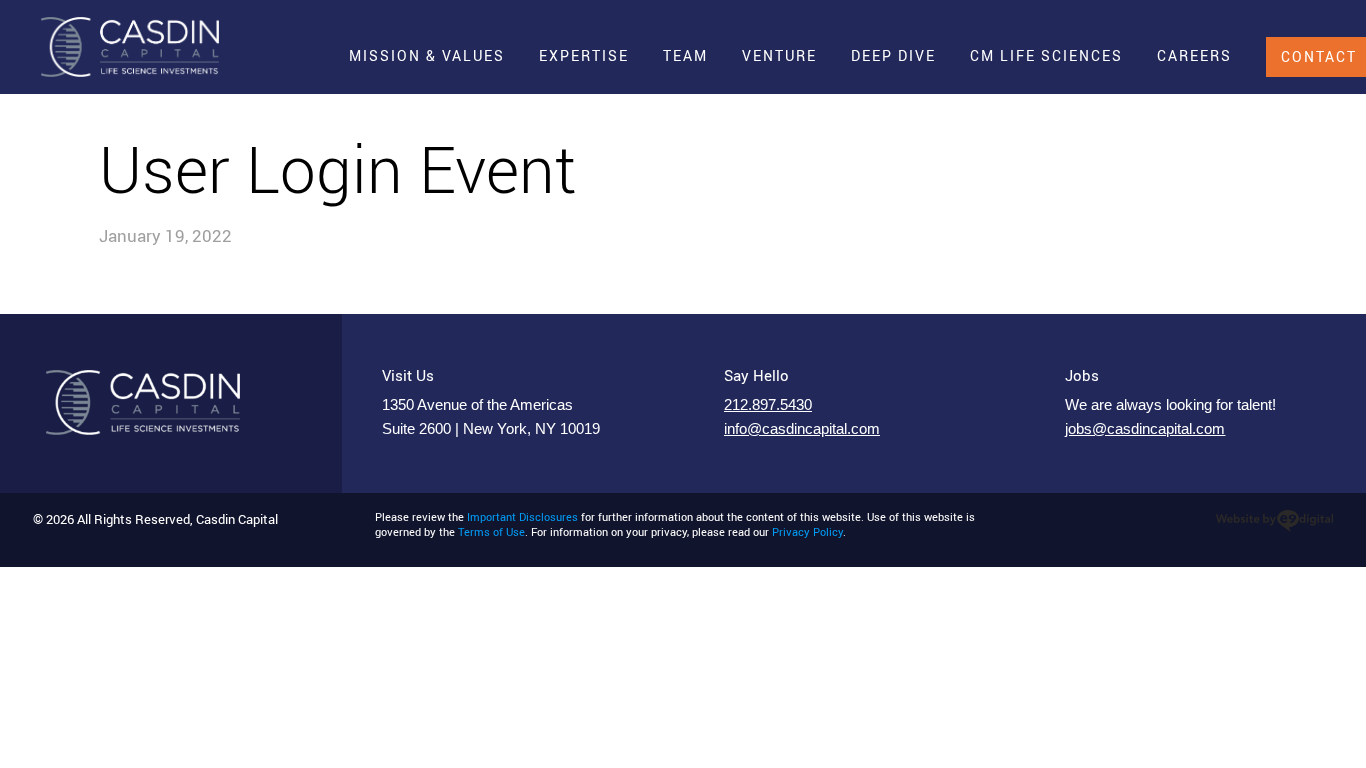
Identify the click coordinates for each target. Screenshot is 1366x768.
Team (685, 55)
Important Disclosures (522, 517)
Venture (779, 55)
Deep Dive (893, 55)
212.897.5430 (768, 405)
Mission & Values (427, 55)
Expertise (584, 55)
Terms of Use (491, 532)
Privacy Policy (807, 532)
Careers (1194, 55)
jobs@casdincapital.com (1145, 429)
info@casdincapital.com (802, 429)
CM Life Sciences (1046, 55)
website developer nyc (1274, 521)
